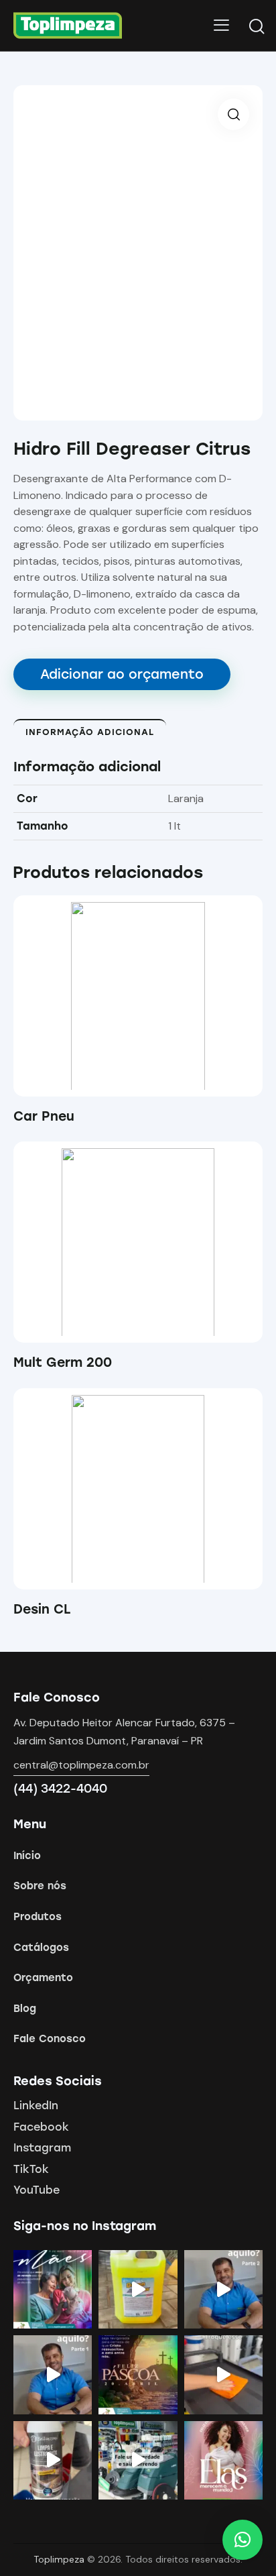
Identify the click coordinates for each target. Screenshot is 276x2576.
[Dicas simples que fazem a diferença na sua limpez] (223, 2374)
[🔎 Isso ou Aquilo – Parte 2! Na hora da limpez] (223, 2289)
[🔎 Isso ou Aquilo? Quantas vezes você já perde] (53, 2374)
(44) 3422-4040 (60, 1789)
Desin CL (42, 1609)
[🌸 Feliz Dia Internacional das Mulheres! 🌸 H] (223, 2460)
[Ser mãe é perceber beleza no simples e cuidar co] (53, 2289)
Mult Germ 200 (63, 1362)
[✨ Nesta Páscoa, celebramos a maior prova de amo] (138, 2374)
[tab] (90, 732)
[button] (120, 996)
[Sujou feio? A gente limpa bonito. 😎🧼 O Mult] (138, 2289)
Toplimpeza (59, 2559)
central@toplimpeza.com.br (81, 1765)
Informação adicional (90, 732)
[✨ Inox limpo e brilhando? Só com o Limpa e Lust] (53, 2460)
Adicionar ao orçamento (122, 674)
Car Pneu (44, 1116)
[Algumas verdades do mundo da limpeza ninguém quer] (138, 2460)
